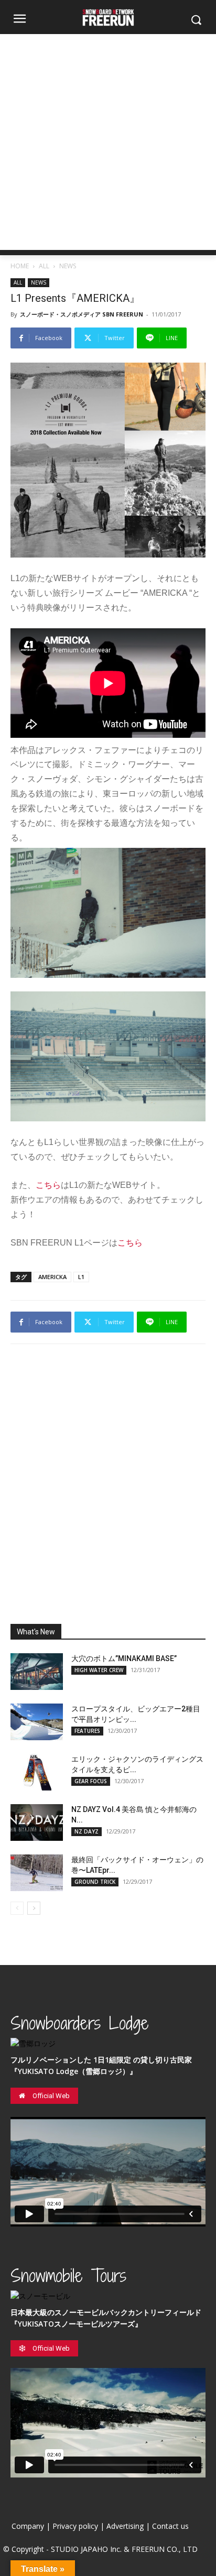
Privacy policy (75, 2526)
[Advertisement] (108, 142)
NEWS (68, 266)
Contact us (170, 2526)
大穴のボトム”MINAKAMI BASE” (124, 1658)
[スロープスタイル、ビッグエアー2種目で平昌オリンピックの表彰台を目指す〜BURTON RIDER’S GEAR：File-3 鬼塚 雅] (37, 1722)
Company (28, 2526)
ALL (44, 266)
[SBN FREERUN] (108, 18)
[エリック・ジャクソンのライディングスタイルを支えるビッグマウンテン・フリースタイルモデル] (37, 1772)
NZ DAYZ (87, 1831)
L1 (81, 1277)
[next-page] (34, 1908)
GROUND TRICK (95, 1882)
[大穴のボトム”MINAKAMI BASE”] (37, 1672)
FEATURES (87, 1731)
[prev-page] (17, 1908)
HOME (20, 266)
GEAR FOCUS (91, 1781)
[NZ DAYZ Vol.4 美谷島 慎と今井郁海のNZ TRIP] (37, 1822)
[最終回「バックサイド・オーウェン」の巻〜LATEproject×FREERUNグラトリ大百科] (37, 1873)
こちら (48, 1185)
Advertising (125, 2526)
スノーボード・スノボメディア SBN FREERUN (82, 314)
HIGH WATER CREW (99, 1670)
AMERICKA (52, 1277)
